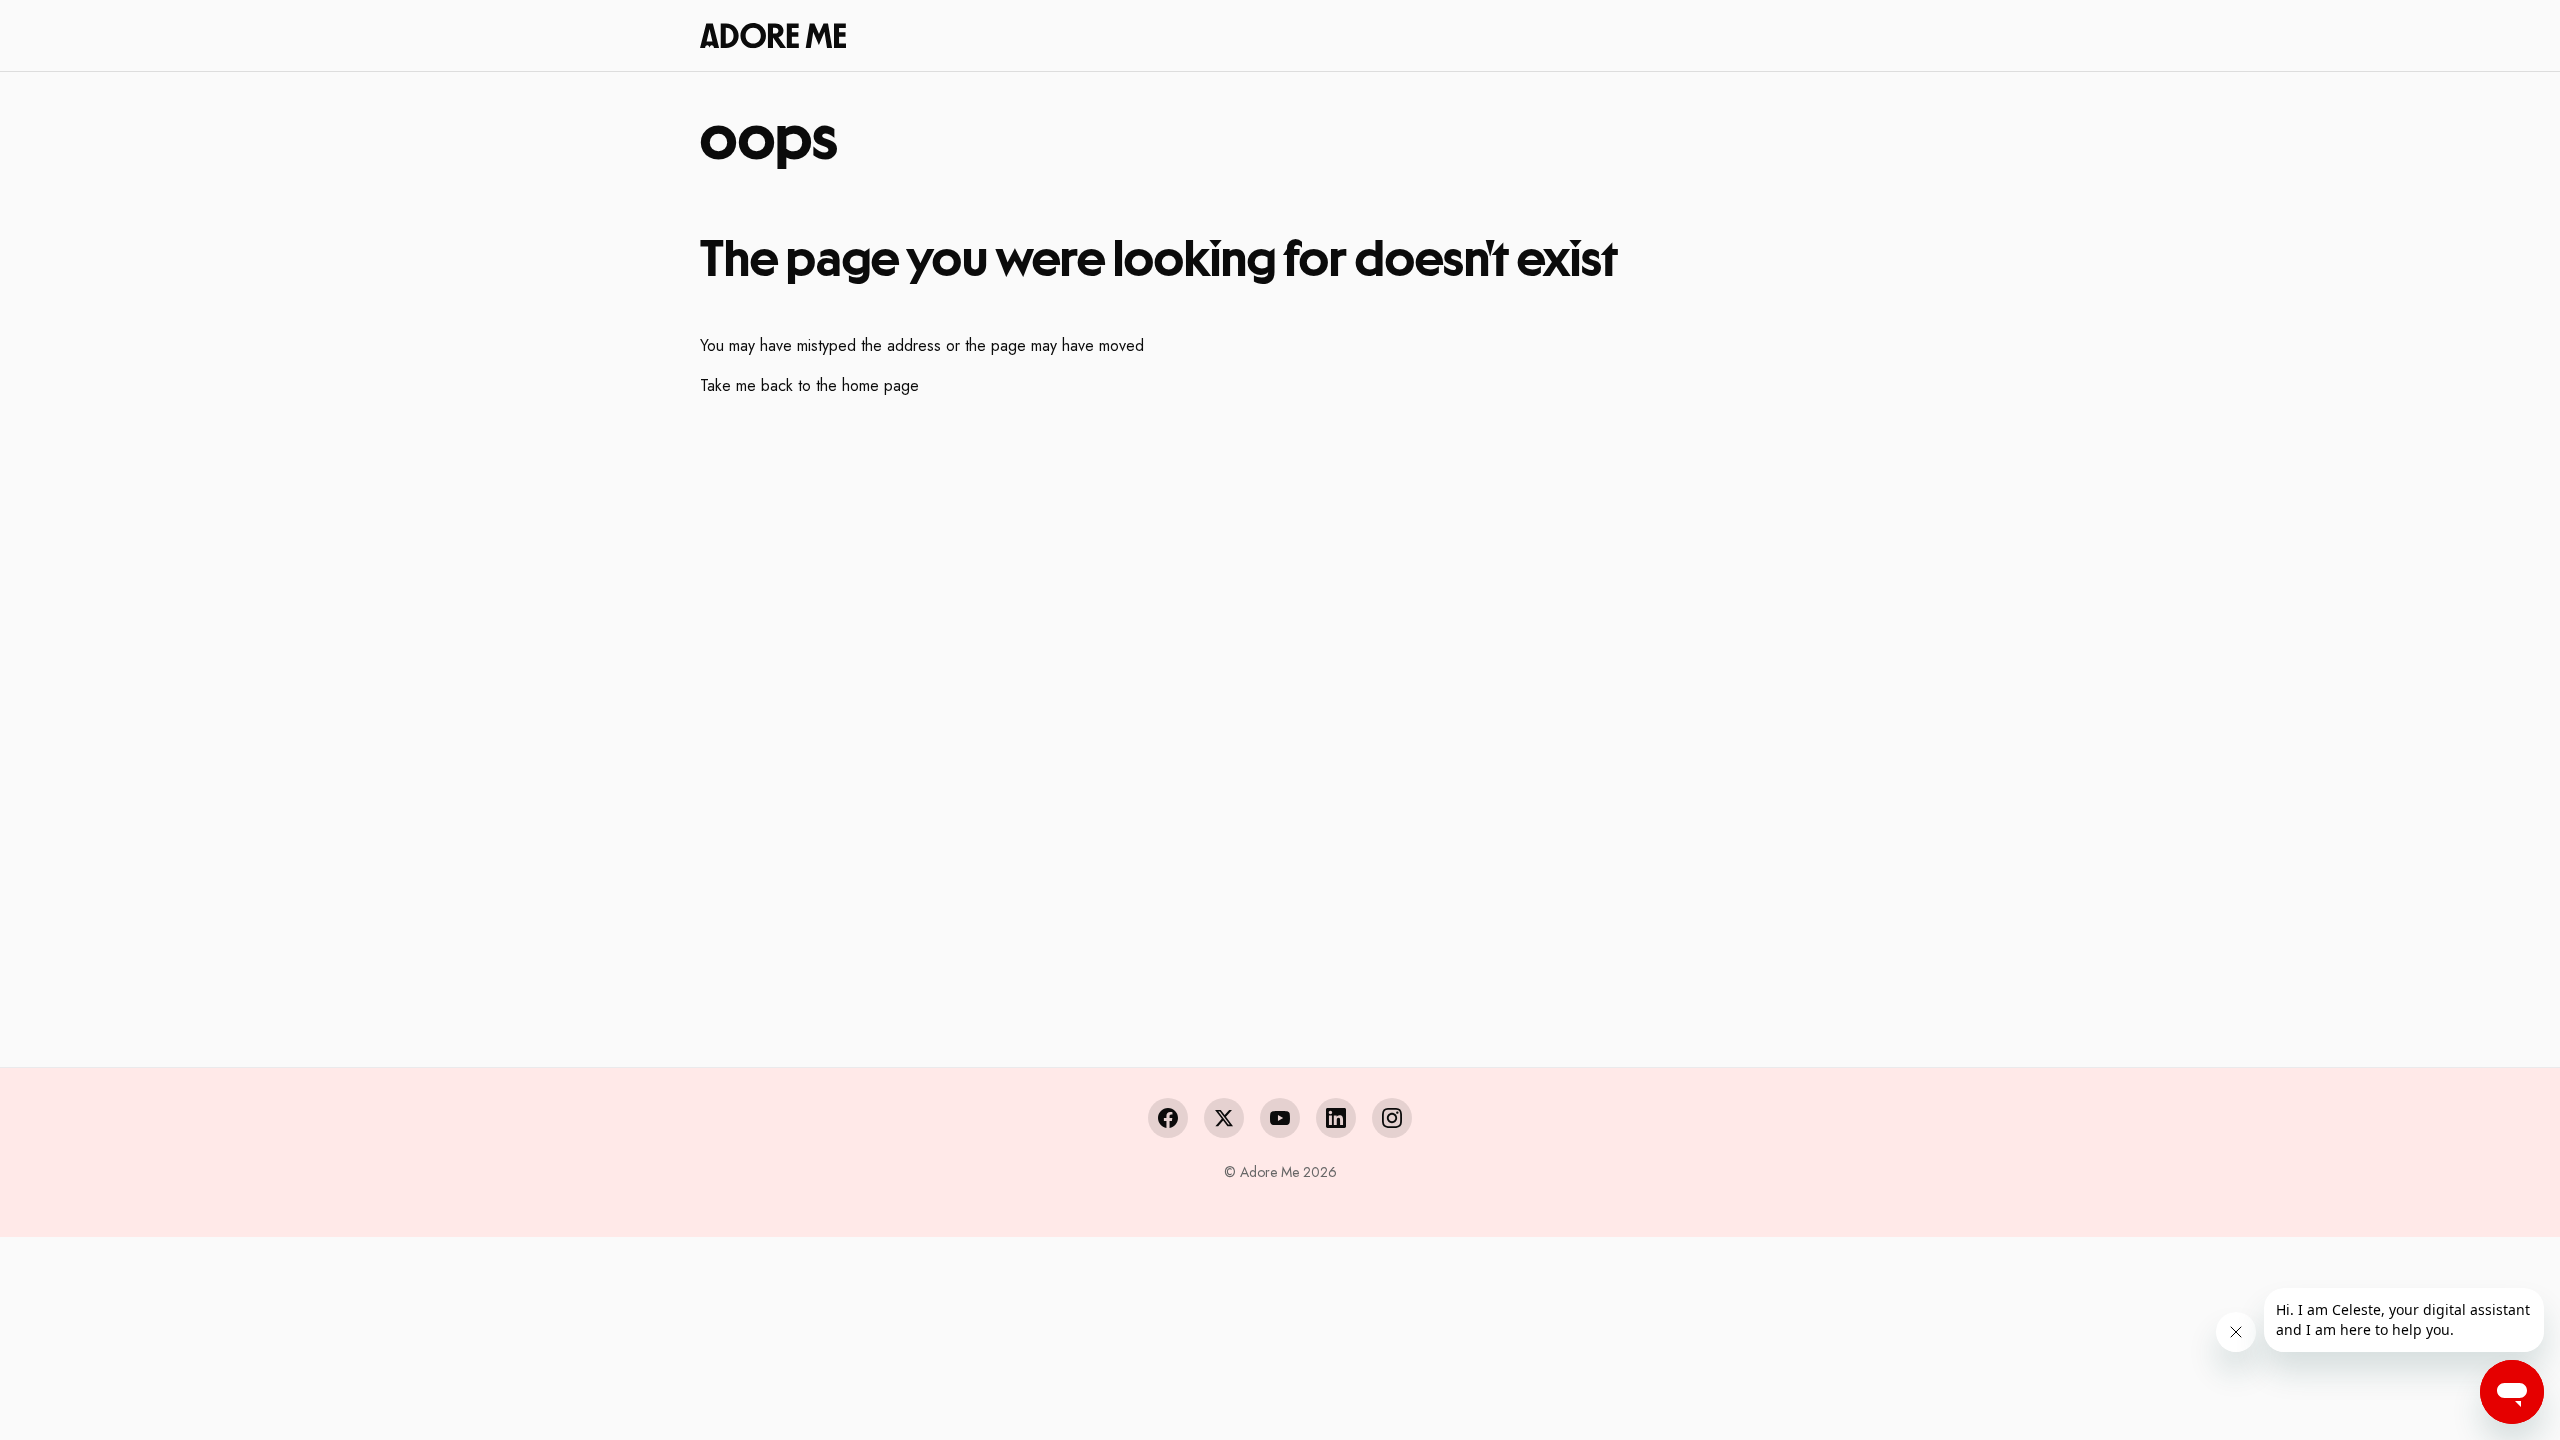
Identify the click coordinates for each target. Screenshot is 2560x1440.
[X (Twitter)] (1224, 1118)
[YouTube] (1280, 1118)
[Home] (773, 35)
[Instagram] (1392, 1118)
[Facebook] (1168, 1118)
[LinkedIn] (1336, 1118)
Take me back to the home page (809, 385)
